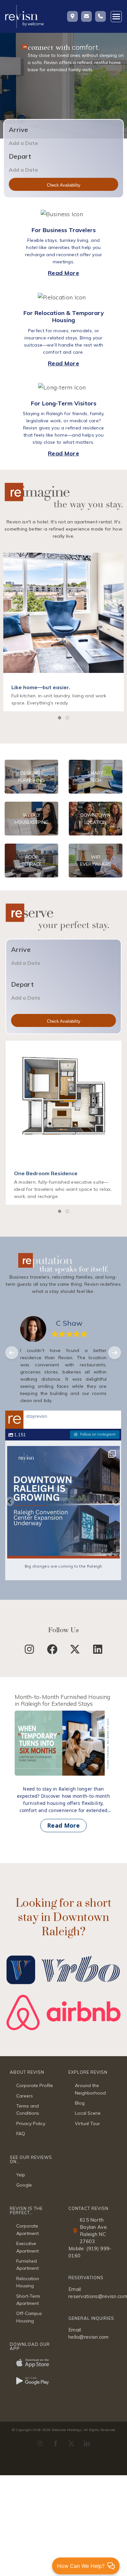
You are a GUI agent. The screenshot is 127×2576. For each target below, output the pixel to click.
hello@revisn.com (89, 2337)
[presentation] (12, 1353)
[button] (60, 718)
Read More (63, 273)
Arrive (19, 130)
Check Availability (64, 185)
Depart (20, 156)
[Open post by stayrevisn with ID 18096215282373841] (63, 1502)
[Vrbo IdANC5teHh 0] (63, 1954)
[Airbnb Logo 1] (63, 1998)
